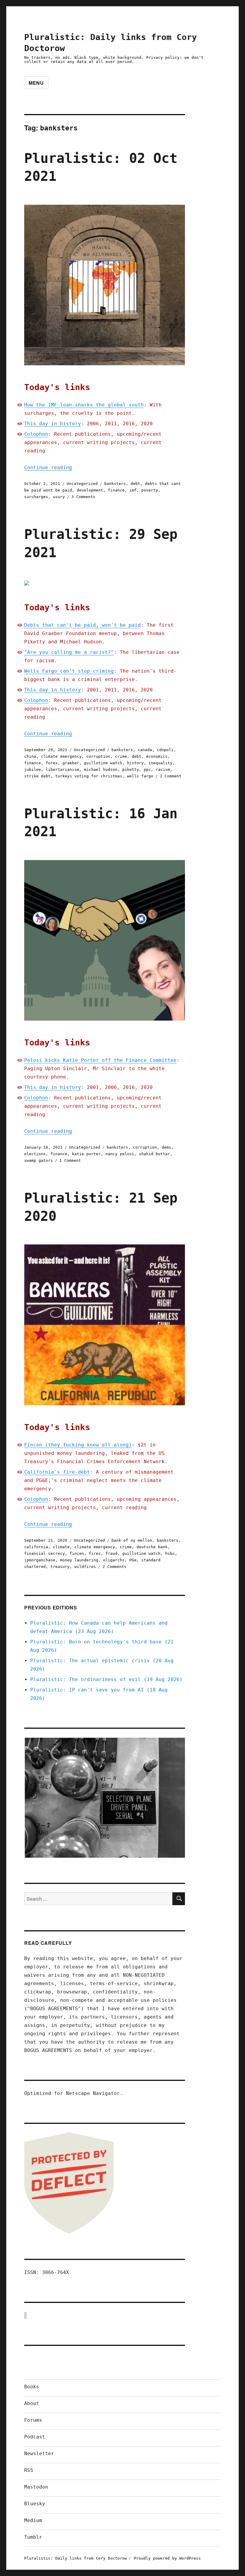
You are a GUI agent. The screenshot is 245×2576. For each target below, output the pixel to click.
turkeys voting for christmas (89, 776)
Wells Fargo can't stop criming (69, 671)
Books (32, 2387)
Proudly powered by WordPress (167, 2558)
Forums (33, 2420)
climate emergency (61, 756)
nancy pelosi (120, 1154)
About (32, 2403)
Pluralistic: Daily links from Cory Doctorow (76, 2558)
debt (135, 484)
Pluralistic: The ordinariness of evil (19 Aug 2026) (106, 1679)
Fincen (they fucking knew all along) (78, 1445)
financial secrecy (45, 1553)
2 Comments (114, 1567)
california (36, 1547)
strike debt (37, 776)
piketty (131, 769)
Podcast (35, 2437)
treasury (60, 1567)
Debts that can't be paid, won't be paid (82, 625)
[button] (105, 1798)
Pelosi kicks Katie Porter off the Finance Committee (100, 1060)
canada (145, 750)
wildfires (85, 1567)
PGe (133, 1560)
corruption (98, 756)
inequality (160, 763)
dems (166, 1147)
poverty (150, 490)
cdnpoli (165, 750)
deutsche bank (152, 1547)
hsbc (170, 1553)
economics (157, 756)
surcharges (36, 497)
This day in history (53, 424)
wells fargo (140, 776)
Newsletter (39, 2453)
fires (95, 1553)
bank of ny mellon (132, 1540)
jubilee (33, 769)
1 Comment (171, 776)
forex (52, 763)
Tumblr (33, 2537)
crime (121, 756)
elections (35, 1154)
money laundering (79, 1560)
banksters (115, 484)
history (135, 763)
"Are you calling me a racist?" (69, 652)
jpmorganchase (40, 1560)
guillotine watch (103, 763)
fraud (111, 1553)
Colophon (36, 434)
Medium (33, 2520)
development (90, 490)
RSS (29, 2470)
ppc (147, 769)
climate (61, 1547)
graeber (71, 763)
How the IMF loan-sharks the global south (84, 405)
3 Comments (83, 497)
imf (133, 490)
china (30, 756)
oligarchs (114, 1560)
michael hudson (101, 769)
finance (116, 490)
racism (163, 769)
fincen (77, 1553)
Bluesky (35, 2504)
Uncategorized (82, 484)
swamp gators (39, 1160)
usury (59, 497)
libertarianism (62, 769)
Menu (36, 83)
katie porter (86, 1154)
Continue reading (48, 467)
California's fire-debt (57, 1472)
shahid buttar (154, 1154)
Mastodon (36, 2487)
